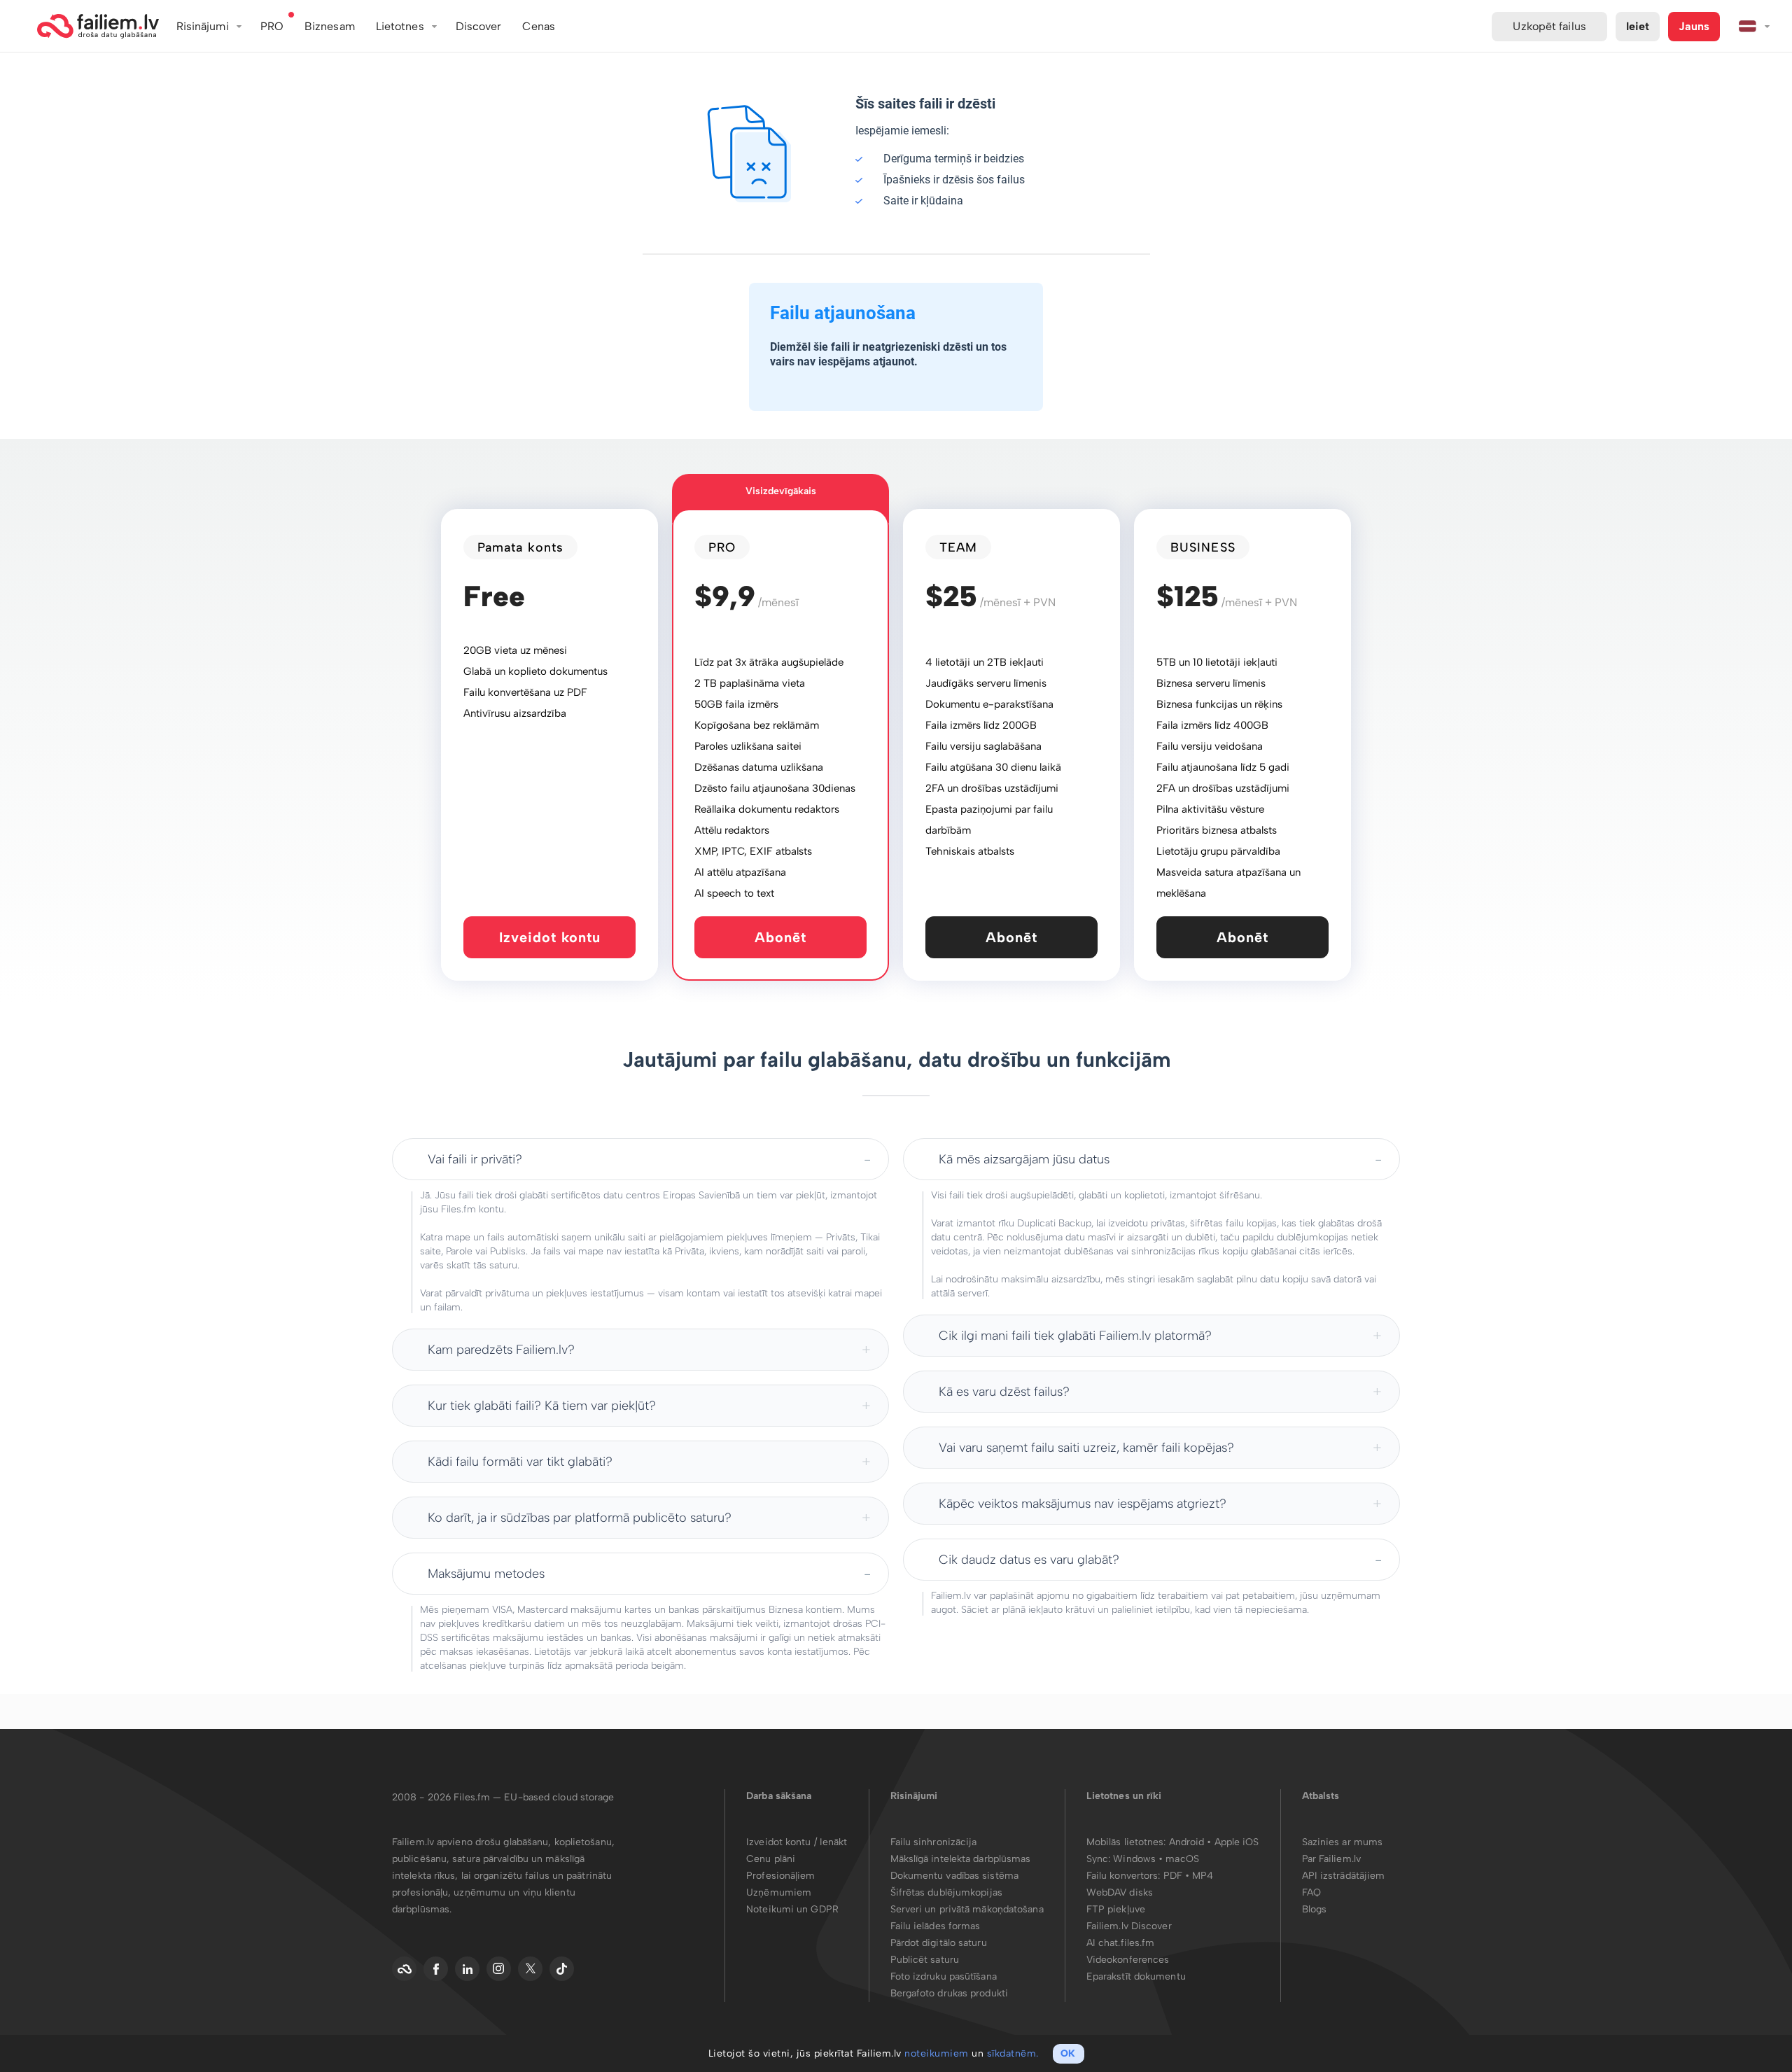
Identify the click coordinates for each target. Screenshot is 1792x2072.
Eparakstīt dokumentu (1136, 1976)
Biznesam (330, 26)
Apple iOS (1237, 1842)
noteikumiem (937, 2053)
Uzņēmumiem (779, 1892)
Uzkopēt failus (1549, 26)
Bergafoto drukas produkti (950, 1993)
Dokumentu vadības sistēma (955, 1876)
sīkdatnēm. (1013, 2053)
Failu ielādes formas (936, 1926)
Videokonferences (1128, 1960)
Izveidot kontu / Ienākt (797, 1842)
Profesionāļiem (780, 1876)
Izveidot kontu (550, 937)
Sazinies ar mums (1343, 1842)
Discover (479, 26)
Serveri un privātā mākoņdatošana (967, 1909)
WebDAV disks (1120, 1892)
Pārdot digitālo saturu (939, 1943)
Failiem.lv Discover (1129, 1926)
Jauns (1694, 26)
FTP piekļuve (1116, 1909)
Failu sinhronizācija (934, 1842)
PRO (272, 26)
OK (1068, 2053)
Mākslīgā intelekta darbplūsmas (961, 1859)
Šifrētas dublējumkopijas (946, 1892)
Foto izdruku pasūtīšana (944, 1976)
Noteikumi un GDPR (792, 1909)
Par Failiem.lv (1331, 1859)
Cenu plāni (771, 1859)
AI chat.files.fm (1121, 1943)
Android (1188, 1842)
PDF (1173, 1876)
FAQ (1311, 1892)
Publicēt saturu (925, 1960)
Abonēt (780, 937)
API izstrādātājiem (1344, 1876)
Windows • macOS (1156, 1859)
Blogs (1315, 1909)
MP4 (1203, 1876)
